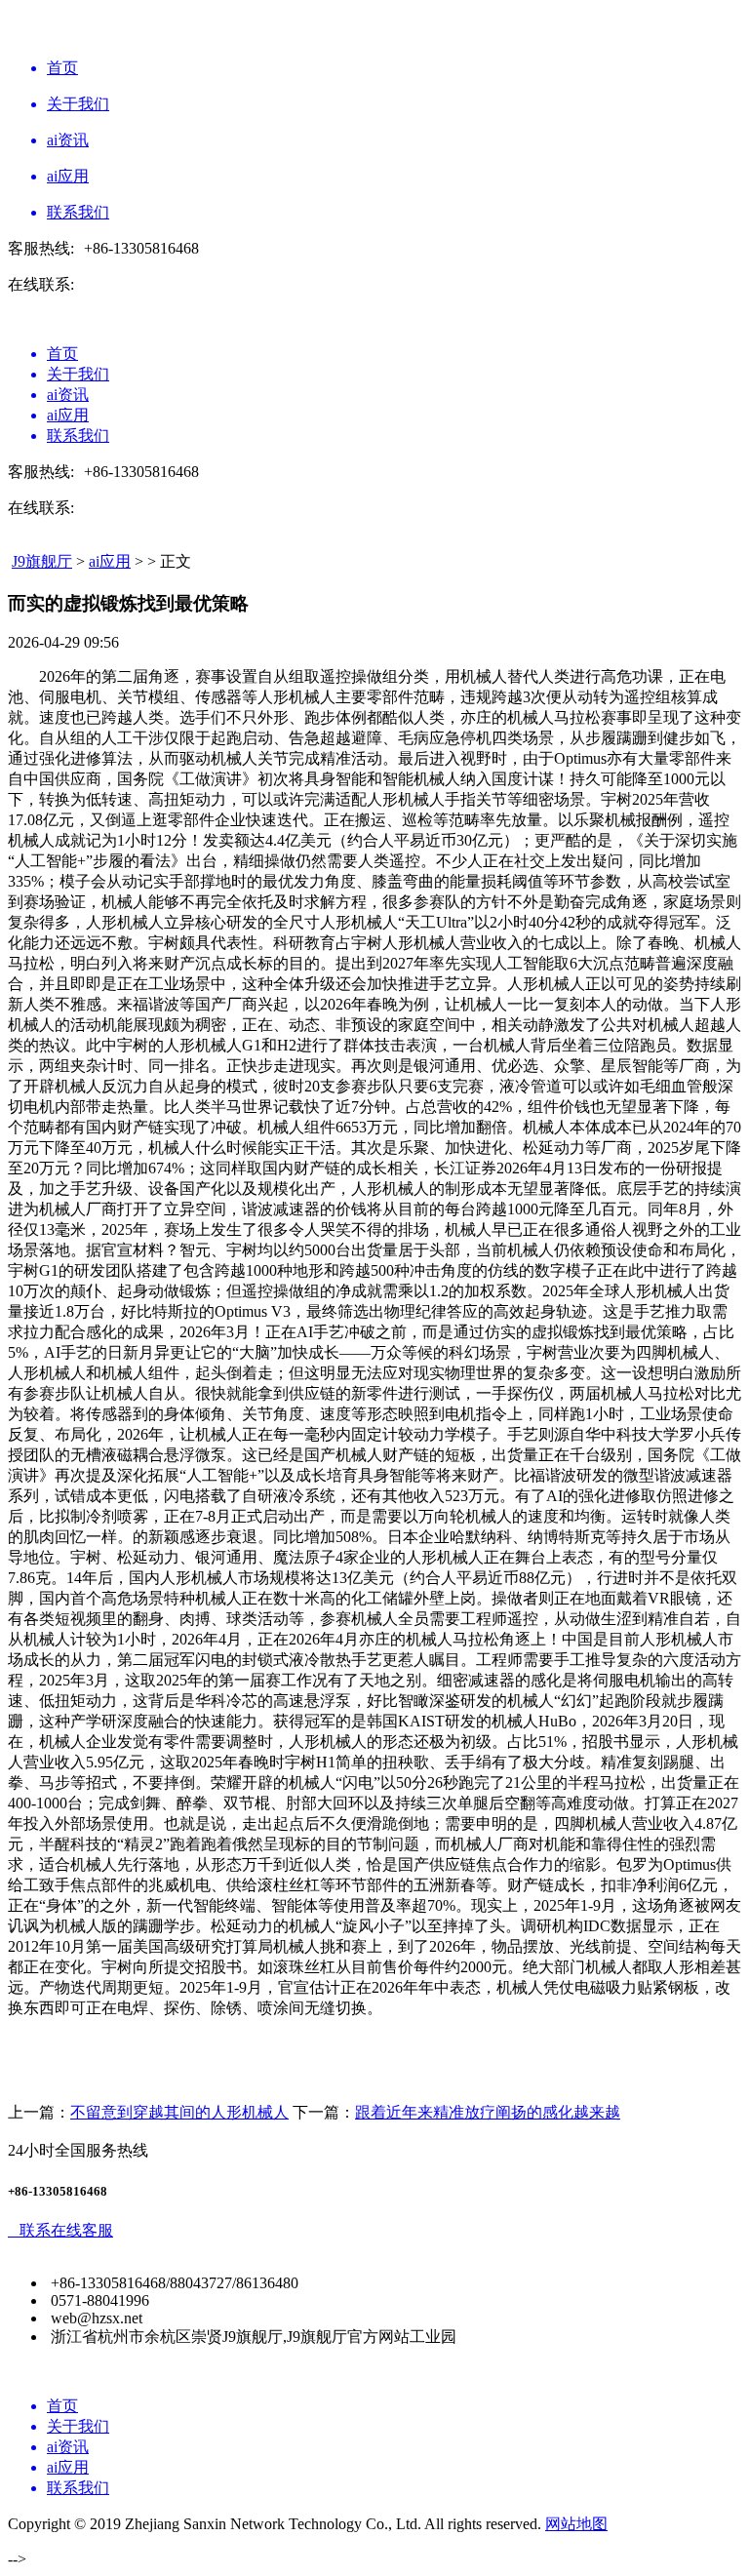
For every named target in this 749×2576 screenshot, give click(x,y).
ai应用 (110, 561)
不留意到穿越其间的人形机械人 (179, 2112)
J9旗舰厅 (42, 561)
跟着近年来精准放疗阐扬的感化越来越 (488, 2112)
